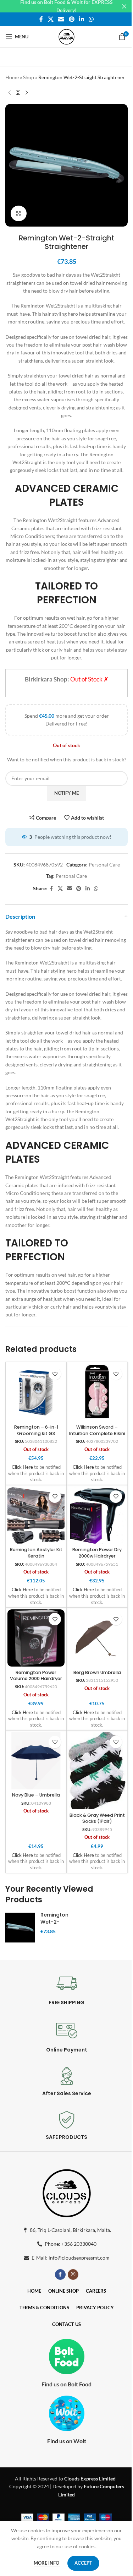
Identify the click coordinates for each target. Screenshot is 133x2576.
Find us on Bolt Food (66, 2384)
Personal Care (104, 865)
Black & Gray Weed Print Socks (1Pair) (97, 1818)
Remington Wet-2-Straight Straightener (57, 1925)
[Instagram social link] (73, 2275)
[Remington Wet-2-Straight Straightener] (20, 1928)
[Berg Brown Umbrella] (97, 1638)
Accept (83, 2563)
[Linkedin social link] (81, 19)
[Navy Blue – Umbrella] (36, 1761)
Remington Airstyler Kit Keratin (36, 1553)
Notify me (66, 793)
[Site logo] (66, 36)
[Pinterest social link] (71, 19)
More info (47, 2563)
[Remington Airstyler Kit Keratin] (36, 1515)
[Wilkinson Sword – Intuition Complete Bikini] (97, 1393)
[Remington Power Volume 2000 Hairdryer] (36, 1638)
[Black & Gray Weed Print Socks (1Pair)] (97, 1771)
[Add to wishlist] (55, 1374)
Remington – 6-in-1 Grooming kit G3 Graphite (36, 1433)
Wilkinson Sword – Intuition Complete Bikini (97, 1430)
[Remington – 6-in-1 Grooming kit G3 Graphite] (36, 1393)
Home (12, 77)
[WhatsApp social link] (91, 19)
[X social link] (51, 19)
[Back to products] (18, 93)
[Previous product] (10, 93)
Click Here (22, 1467)
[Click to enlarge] (19, 214)
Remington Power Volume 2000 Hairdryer (36, 1676)
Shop (29, 77)
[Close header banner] (124, 6)
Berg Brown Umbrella (97, 1672)
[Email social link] (61, 19)
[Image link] (67, 2192)
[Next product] (27, 93)
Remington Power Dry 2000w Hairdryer (97, 1553)
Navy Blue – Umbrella (36, 1795)
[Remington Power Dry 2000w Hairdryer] (97, 1515)
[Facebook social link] (41, 19)
